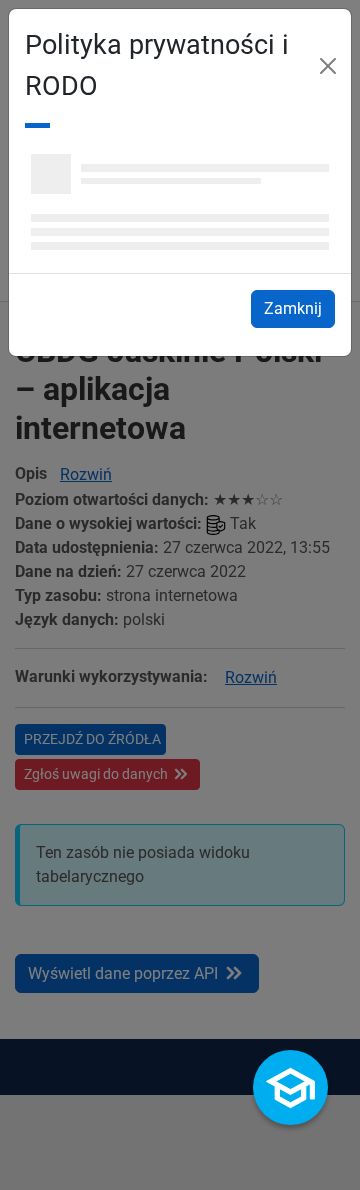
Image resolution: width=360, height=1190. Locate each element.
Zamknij (299, 308)
